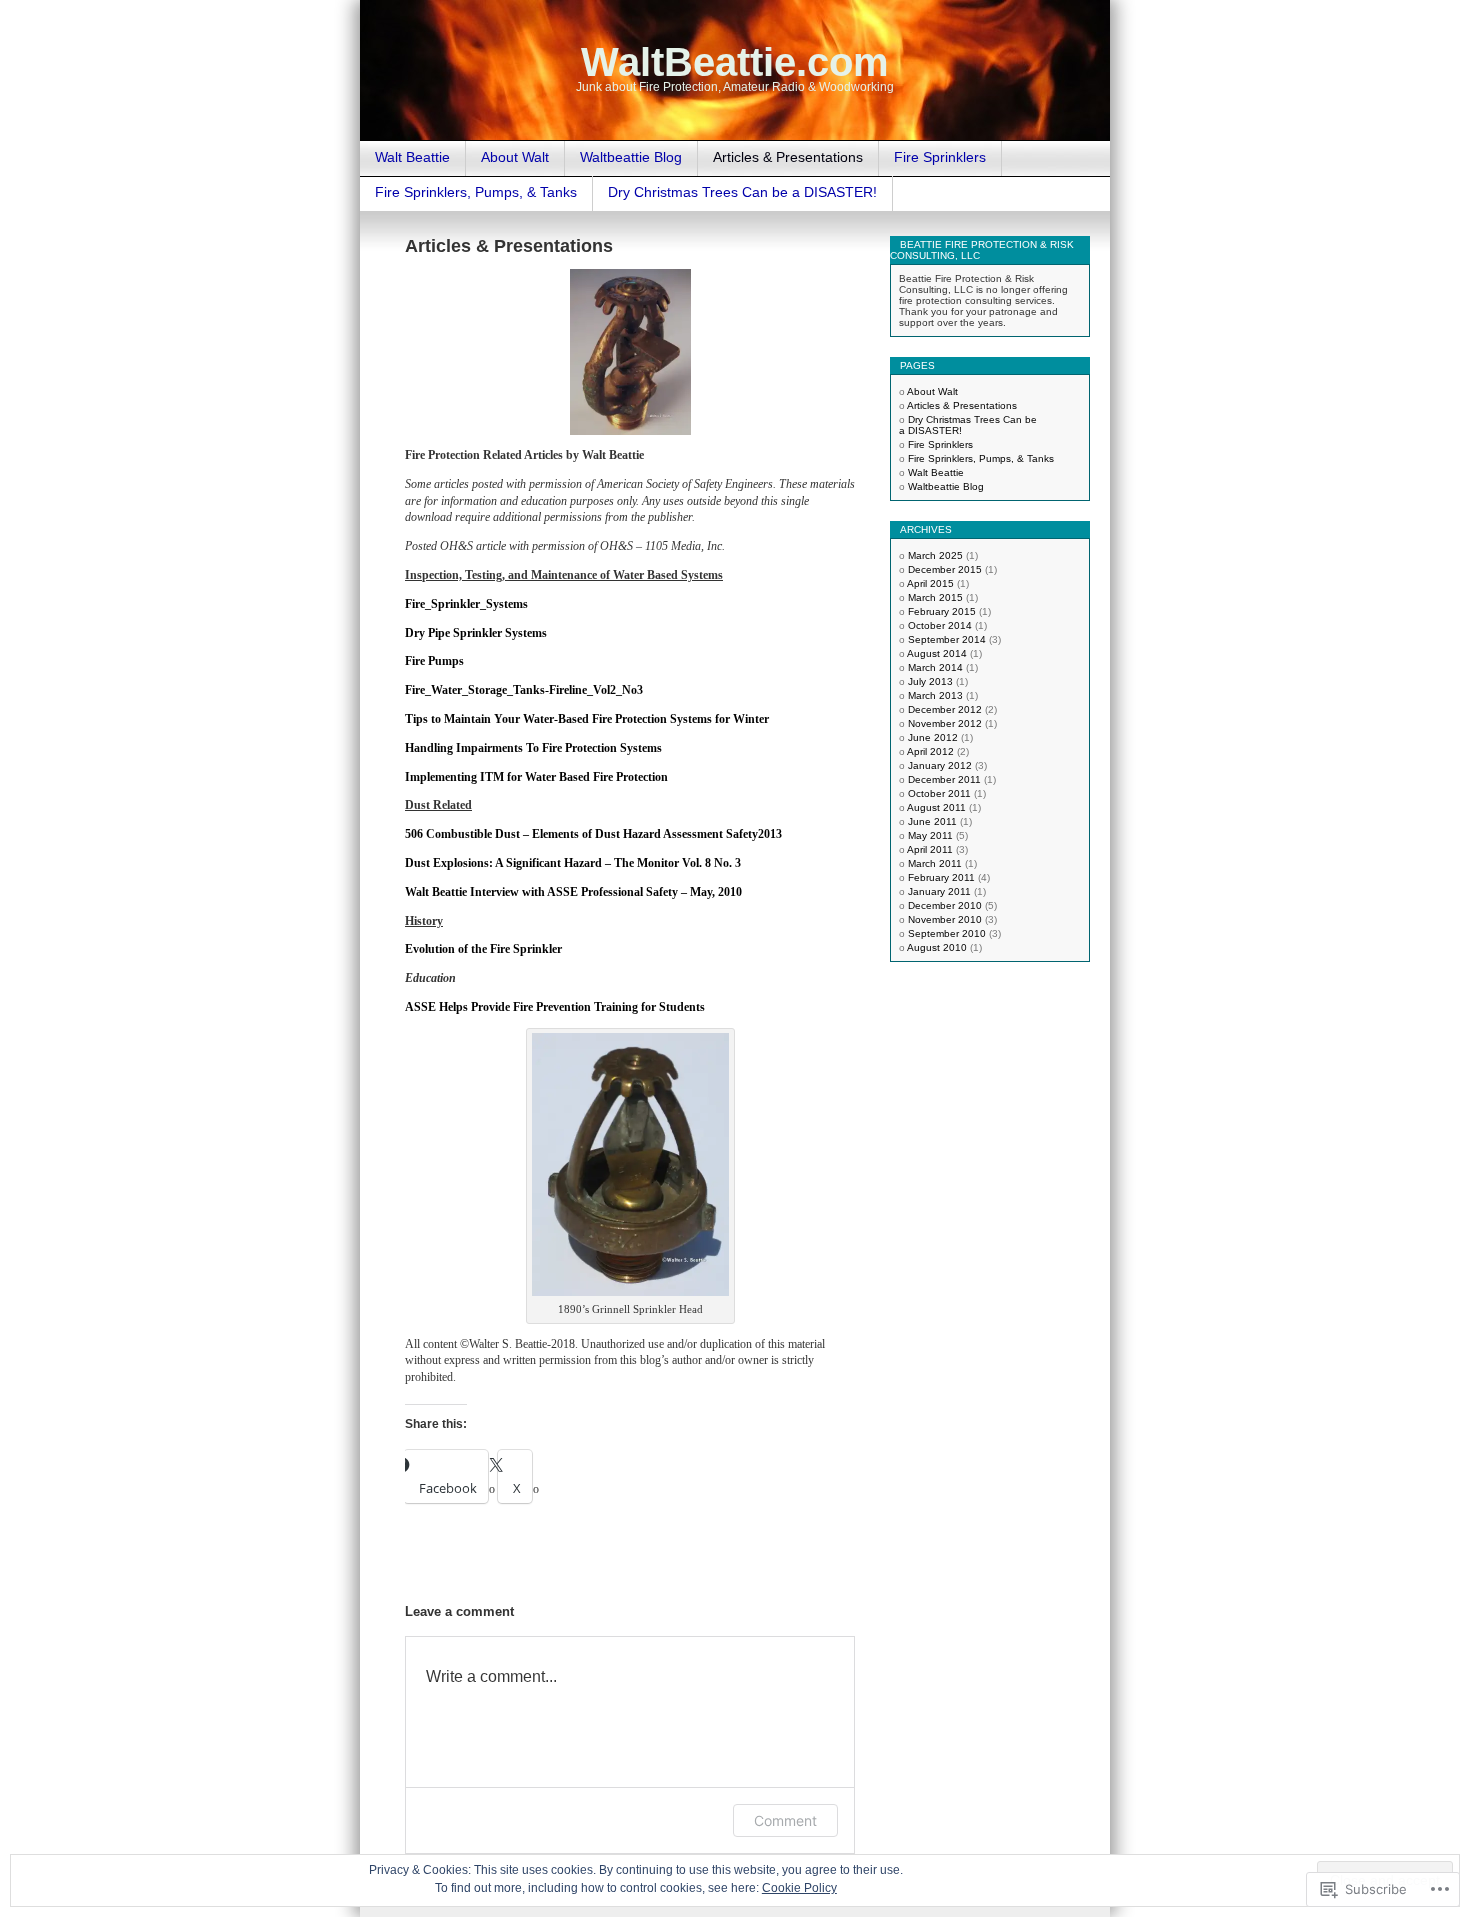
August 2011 (936, 807)
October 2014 (940, 625)
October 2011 (939, 793)
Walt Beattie (412, 157)
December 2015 (945, 569)
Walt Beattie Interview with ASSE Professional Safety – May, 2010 (573, 892)
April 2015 (930, 583)
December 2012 (945, 709)
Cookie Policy (799, 1888)
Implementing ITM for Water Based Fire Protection (536, 777)
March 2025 (935, 555)
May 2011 (930, 835)
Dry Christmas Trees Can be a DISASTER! (742, 192)
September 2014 (947, 639)
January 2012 (940, 765)
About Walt (515, 157)
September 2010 (947, 933)
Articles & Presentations (788, 157)
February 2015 (942, 611)
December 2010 (945, 905)
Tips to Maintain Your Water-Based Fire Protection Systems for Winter (587, 719)
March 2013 (935, 695)
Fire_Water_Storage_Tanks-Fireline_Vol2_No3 (524, 690)
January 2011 (939, 891)
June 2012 (933, 737)
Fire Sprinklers (940, 157)
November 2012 (945, 723)
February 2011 (941, 877)
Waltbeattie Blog (631, 157)
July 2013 (930, 681)
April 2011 (930, 849)
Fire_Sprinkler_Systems (466, 604)
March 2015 (935, 597)
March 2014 (935, 667)
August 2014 (937, 653)
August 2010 (937, 947)
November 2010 (945, 919)
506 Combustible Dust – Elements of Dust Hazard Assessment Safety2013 (593, 834)
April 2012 (930, 751)
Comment (785, 1820)
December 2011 (944, 779)
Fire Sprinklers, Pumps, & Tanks (476, 192)
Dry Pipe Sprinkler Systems (476, 633)
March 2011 (935, 863)
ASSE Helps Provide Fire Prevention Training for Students (555, 1007)
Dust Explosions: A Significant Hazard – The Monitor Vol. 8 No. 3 (573, 863)
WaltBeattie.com (735, 62)
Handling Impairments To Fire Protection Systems (533, 748)
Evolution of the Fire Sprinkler (483, 949)
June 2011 (932, 821)
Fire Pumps (434, 661)
